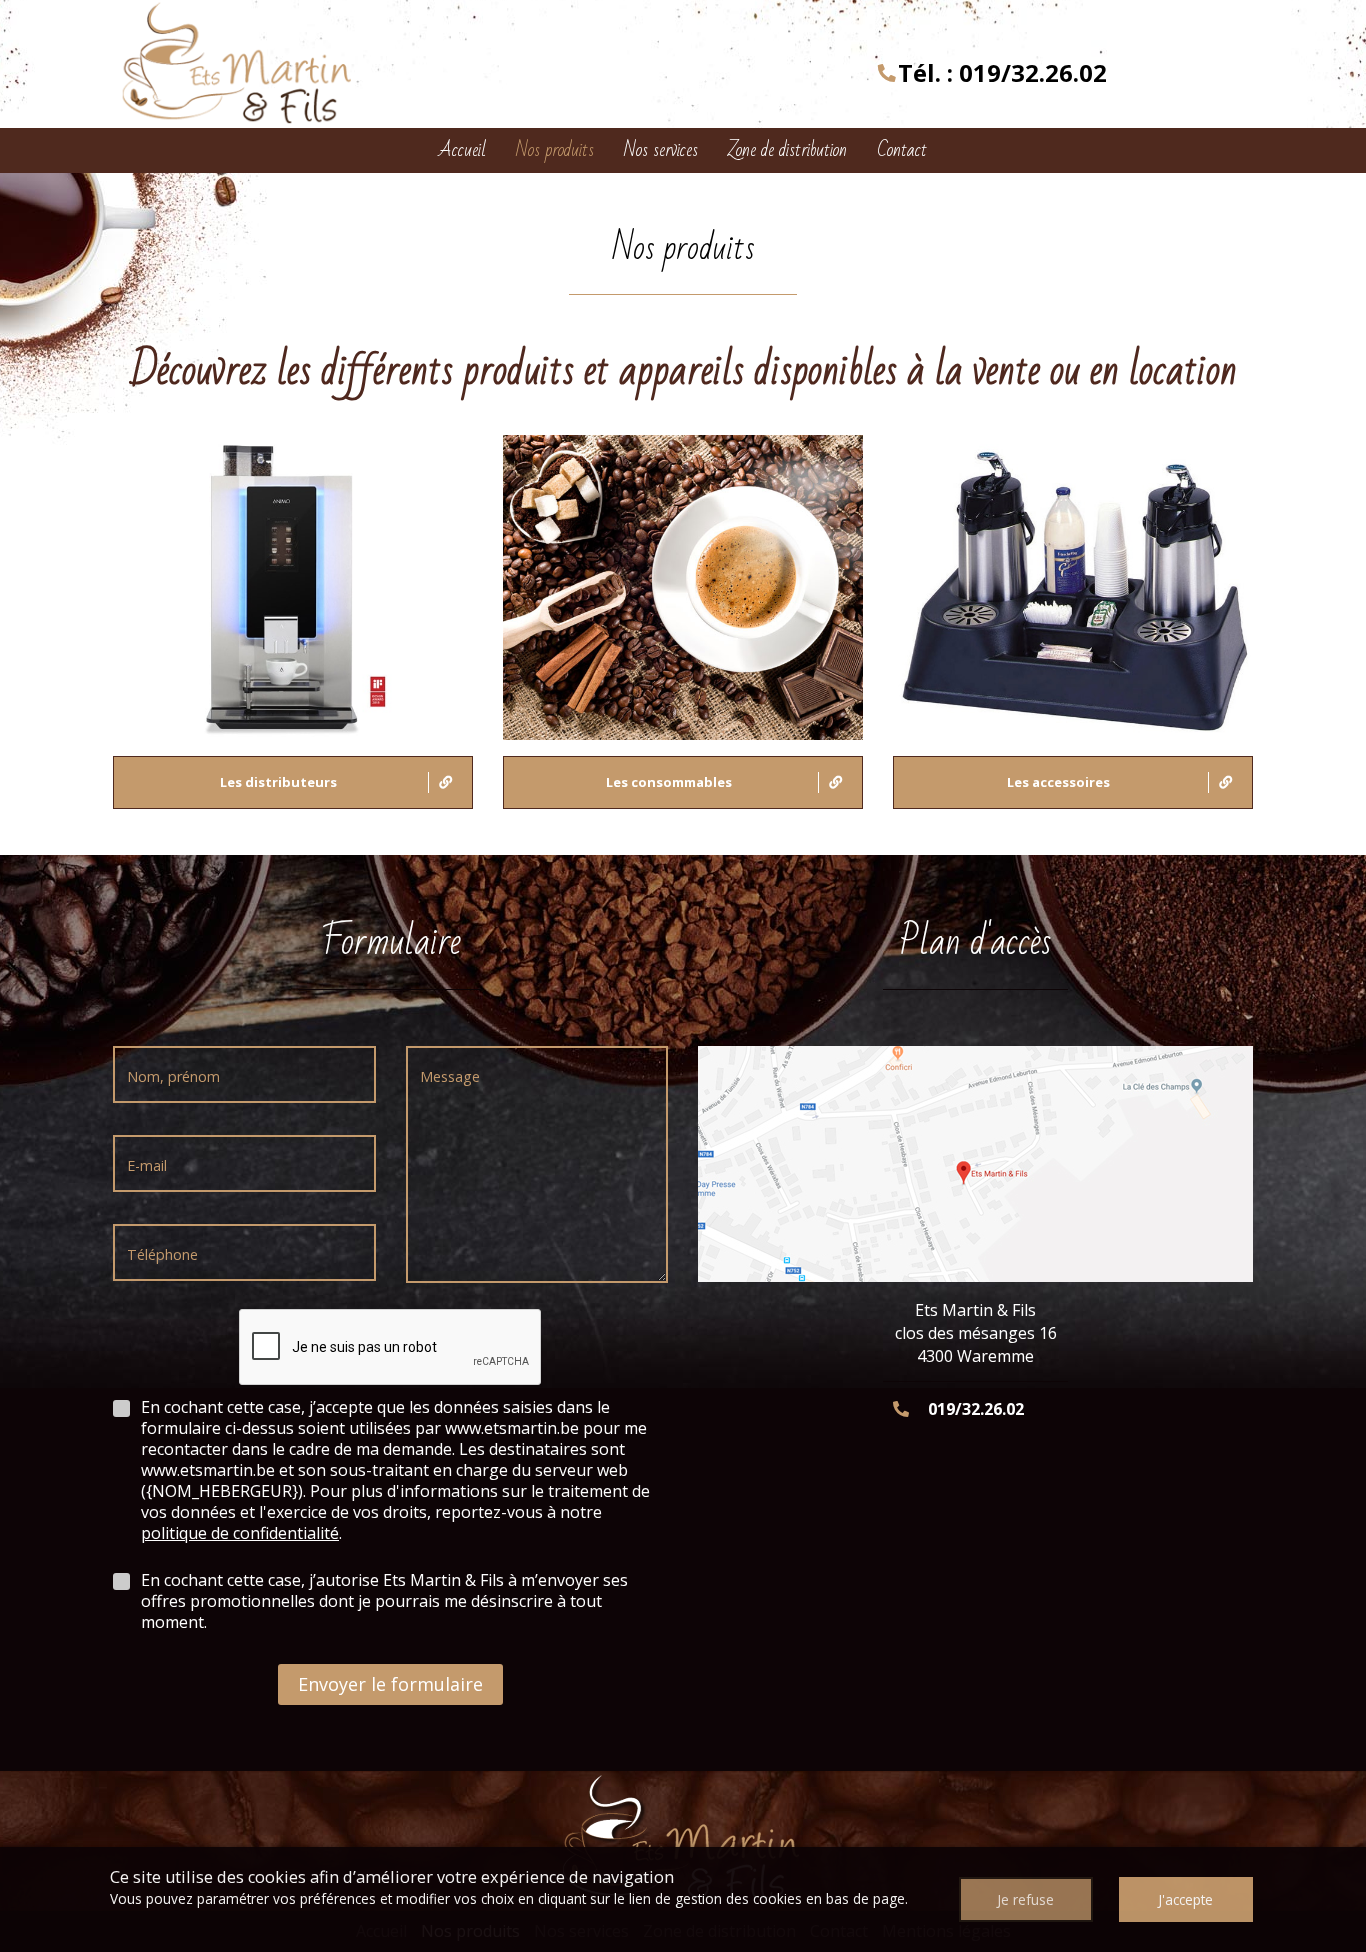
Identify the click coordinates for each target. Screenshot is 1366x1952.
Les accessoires (1058, 782)
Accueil (462, 150)
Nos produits (555, 150)
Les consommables (669, 782)
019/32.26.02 (1033, 72)
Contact (902, 150)
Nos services (661, 150)
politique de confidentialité (240, 1533)
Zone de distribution (787, 150)
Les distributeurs (278, 782)
